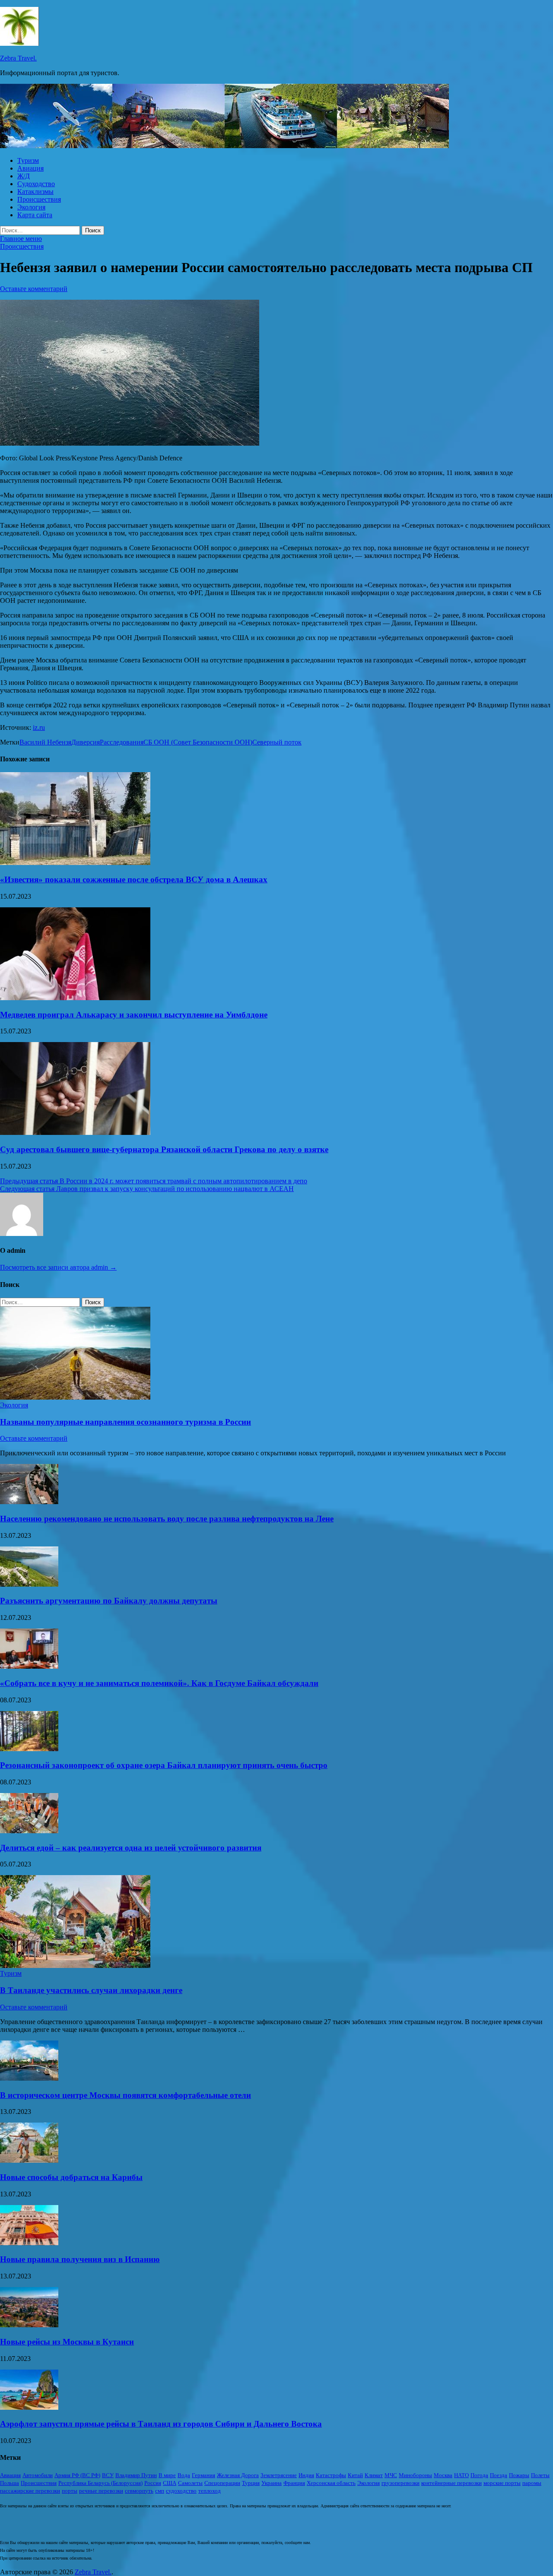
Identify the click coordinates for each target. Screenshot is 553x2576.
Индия (306, 2475)
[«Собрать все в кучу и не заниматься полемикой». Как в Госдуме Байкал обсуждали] (29, 1666)
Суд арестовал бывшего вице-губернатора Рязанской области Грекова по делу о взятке (164, 1149)
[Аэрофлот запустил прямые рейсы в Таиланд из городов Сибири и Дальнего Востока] (29, 2407)
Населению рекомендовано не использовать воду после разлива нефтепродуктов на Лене (167, 1519)
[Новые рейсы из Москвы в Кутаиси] (29, 2325)
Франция (294, 2483)
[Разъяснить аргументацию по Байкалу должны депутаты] (29, 1584)
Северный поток (277, 742)
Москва (443, 2475)
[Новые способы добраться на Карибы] (29, 2160)
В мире (167, 2475)
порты (70, 2491)
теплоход (210, 2491)
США (170, 2483)
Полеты (540, 2475)
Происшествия (39, 199)
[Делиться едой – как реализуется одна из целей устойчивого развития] (29, 1831)
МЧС (391, 2475)
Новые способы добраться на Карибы (71, 2177)
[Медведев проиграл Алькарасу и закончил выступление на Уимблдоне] (75, 998)
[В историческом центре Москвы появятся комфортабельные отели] (29, 2078)
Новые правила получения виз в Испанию (80, 2259)
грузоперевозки (400, 2483)
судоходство (181, 2491)
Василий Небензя (45, 742)
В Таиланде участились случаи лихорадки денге (91, 1990)
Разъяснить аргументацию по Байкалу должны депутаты (109, 1601)
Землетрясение (279, 2475)
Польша (10, 2483)
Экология (31, 207)
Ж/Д (24, 176)
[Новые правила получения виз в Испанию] (29, 2243)
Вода (184, 2475)
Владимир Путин (136, 2475)
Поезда (499, 2475)
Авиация (30, 168)
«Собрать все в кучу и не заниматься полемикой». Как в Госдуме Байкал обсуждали (159, 1683)
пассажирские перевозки (30, 2491)
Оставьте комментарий (34, 289)
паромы (532, 2483)
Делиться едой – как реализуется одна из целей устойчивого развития (131, 1848)
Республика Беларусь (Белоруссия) (100, 2483)
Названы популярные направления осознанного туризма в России (126, 1422)
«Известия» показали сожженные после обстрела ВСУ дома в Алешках (134, 879)
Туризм (28, 160)
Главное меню (21, 239)
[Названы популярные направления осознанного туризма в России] (75, 1397)
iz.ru (39, 727)
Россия (153, 2483)
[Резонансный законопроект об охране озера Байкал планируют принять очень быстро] (29, 1749)
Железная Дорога (238, 2475)
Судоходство (36, 184)
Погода (479, 2475)
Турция (251, 2483)
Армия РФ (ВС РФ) (77, 2475)
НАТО (461, 2475)
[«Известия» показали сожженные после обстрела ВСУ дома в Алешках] (75, 863)
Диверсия (86, 742)
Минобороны (415, 2475)
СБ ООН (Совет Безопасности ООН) (198, 742)
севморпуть (139, 2491)
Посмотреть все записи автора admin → (58, 1267)
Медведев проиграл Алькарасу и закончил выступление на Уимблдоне (134, 1015)
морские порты (502, 2483)
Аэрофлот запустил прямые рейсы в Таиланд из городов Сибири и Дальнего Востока (161, 2424)
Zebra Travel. (18, 58)
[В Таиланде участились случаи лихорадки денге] (75, 1966)
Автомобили (38, 2475)
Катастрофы (331, 2475)
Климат (374, 2475)
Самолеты (190, 2483)
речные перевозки (101, 2491)
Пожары (519, 2475)
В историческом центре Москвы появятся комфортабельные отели (126, 2095)
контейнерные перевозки (451, 2483)
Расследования (122, 742)
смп (160, 2491)
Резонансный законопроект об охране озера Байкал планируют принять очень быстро (164, 1765)
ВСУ (108, 2475)
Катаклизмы (35, 192)
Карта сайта (35, 215)
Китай (355, 2475)
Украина (272, 2483)
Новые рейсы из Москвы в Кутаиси (67, 2342)
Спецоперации (222, 2483)
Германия (203, 2475)
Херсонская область (331, 2483)
